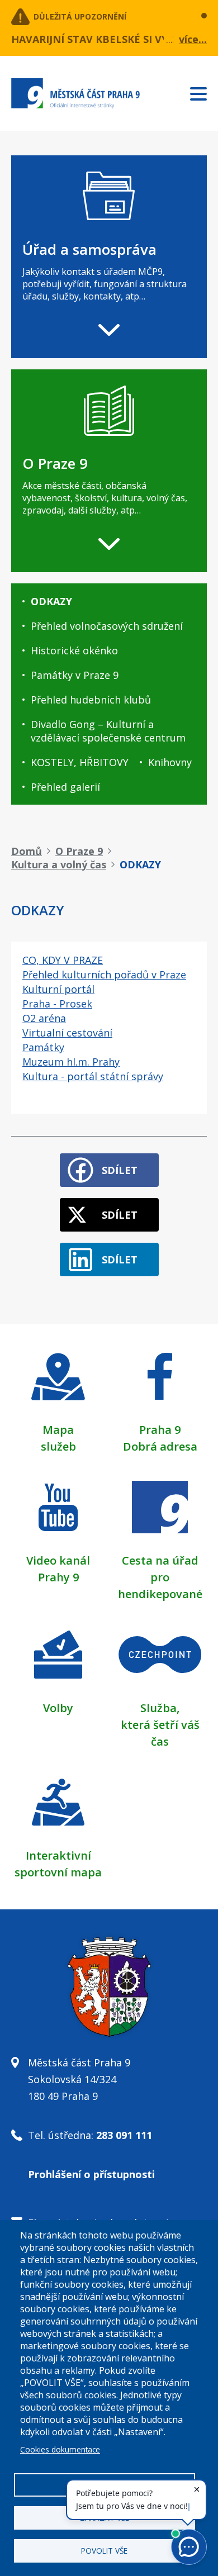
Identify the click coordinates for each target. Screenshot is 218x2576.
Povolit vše (104, 2551)
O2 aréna (44, 1018)
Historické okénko (74, 650)
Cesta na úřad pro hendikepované (160, 1577)
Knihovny (170, 762)
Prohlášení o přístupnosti (91, 2174)
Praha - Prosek (57, 1004)
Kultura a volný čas (59, 864)
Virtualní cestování (67, 1033)
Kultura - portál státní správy (93, 1076)
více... (193, 39)
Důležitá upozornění (80, 16)
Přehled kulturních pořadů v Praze (104, 975)
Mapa (58, 1430)
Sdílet (120, 1170)
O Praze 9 (79, 851)
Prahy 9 (58, 1577)
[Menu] (204, 92)
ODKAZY (51, 601)
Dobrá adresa (160, 1446)
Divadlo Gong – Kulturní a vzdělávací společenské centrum (108, 731)
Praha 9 (160, 1430)
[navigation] (109, 257)
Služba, (160, 1708)
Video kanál (58, 1560)
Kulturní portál (58, 989)
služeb (58, 1446)
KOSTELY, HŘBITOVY (80, 762)
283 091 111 (124, 2135)
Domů (27, 851)
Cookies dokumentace (60, 2449)
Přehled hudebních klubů (91, 700)
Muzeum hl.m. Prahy (71, 1062)
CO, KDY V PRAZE (63, 960)
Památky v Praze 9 (75, 675)
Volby (58, 1708)
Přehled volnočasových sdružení (107, 626)
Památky (43, 1047)
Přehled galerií (65, 787)
